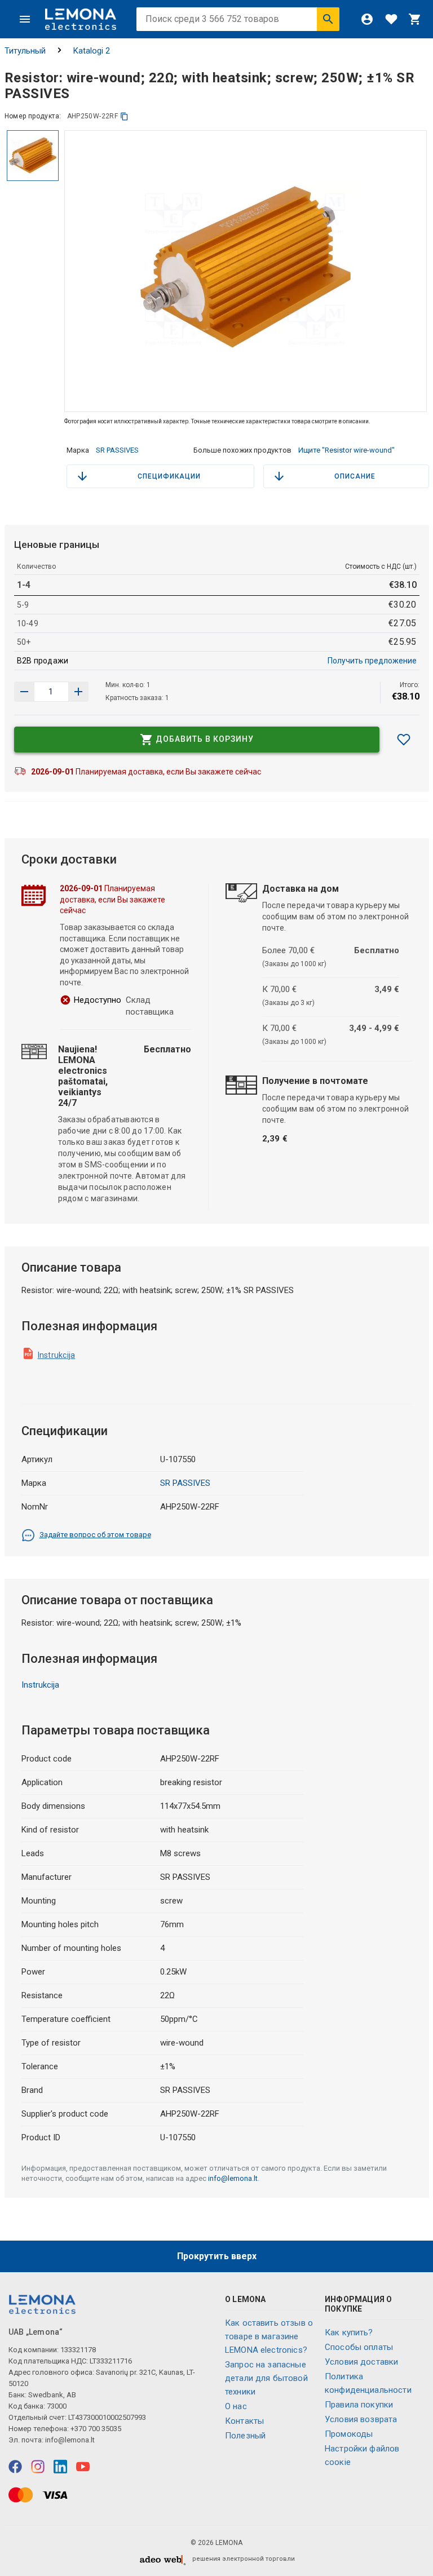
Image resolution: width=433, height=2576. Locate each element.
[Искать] (328, 19)
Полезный (245, 2436)
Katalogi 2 (92, 51)
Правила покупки (359, 2405)
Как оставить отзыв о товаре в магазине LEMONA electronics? (269, 2336)
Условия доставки (361, 2362)
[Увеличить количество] (24, 692)
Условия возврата (361, 2419)
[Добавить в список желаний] (404, 740)
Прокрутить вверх (217, 2256)
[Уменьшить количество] (78, 692)
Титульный (25, 51)
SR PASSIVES (117, 450)
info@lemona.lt (233, 2178)
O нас (236, 2406)
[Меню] (25, 19)
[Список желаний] (391, 19)
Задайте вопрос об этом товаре (95, 1535)
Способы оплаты (359, 2347)
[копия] (124, 116)
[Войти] (367, 19)
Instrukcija (57, 1355)
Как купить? (349, 2332)
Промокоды (349, 2434)
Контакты (244, 2421)
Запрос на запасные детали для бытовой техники (266, 2378)
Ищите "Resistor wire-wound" (346, 450)
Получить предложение (372, 661)
